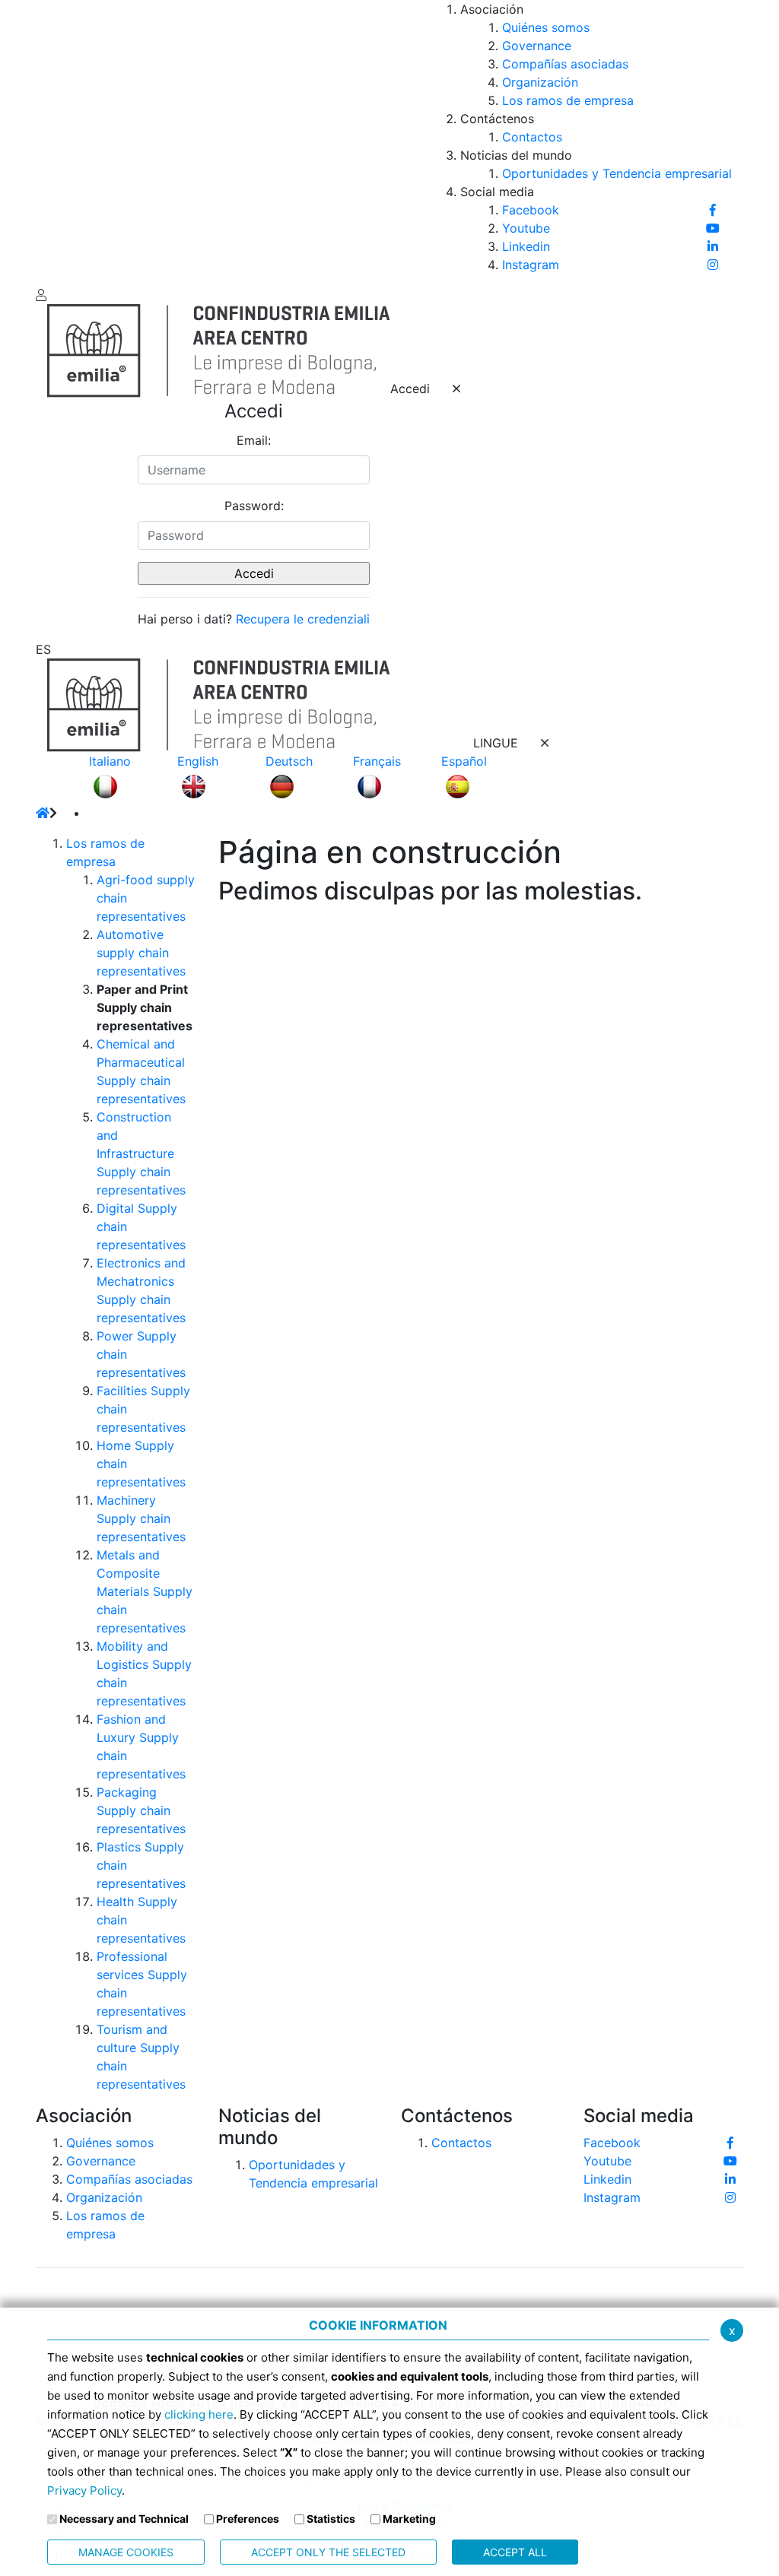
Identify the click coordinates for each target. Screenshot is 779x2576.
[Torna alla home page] (43, 813)
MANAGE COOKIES (126, 2552)
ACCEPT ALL (515, 2552)
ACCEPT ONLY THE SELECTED (328, 2552)
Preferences (248, 2519)
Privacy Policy (84, 2490)
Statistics (331, 2519)
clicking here (199, 2414)
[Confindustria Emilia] (59, 141)
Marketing (409, 2519)
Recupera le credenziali (303, 619)
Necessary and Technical (124, 2519)
